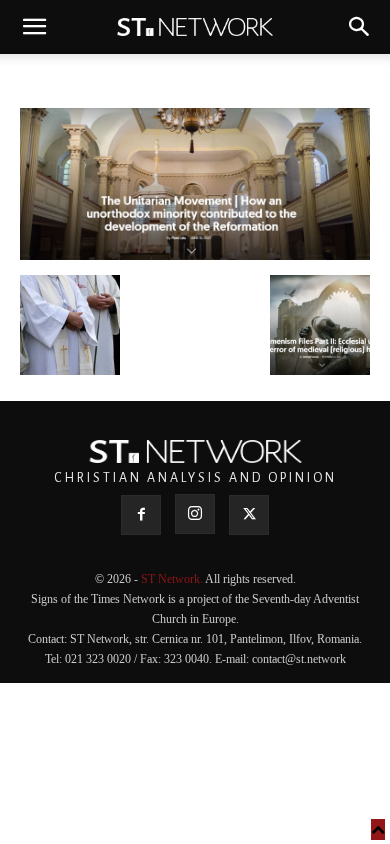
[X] (249, 515)
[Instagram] (195, 514)
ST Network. (173, 579)
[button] (34, 27)
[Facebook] (141, 515)
